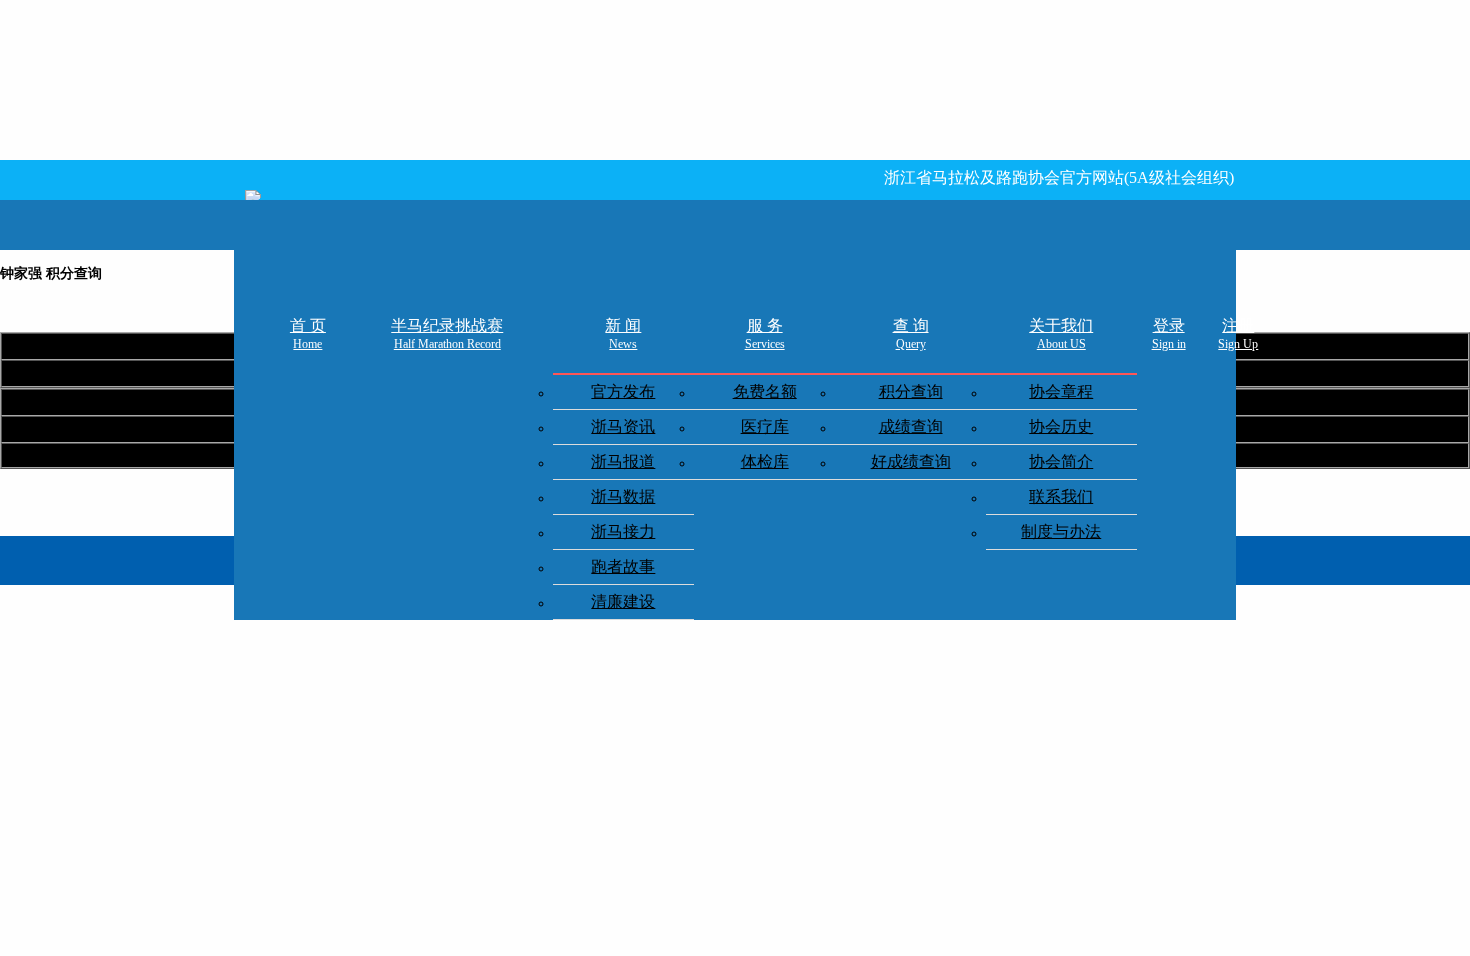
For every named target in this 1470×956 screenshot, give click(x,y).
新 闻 (623, 334)
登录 (1169, 334)
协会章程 (1061, 391)
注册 (1238, 334)
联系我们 (1061, 496)
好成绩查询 (911, 461)
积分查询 (911, 391)
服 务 (765, 334)
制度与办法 (1061, 531)
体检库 (765, 461)
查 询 (911, 334)
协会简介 (1061, 461)
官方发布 (623, 391)
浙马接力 (623, 531)
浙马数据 (623, 496)
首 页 (308, 334)
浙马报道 (623, 461)
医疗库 (765, 426)
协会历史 (1061, 426)
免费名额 (765, 391)
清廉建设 (623, 601)
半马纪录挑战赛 (447, 334)
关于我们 (1061, 334)
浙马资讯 (623, 426)
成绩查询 (911, 426)
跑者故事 (623, 566)
